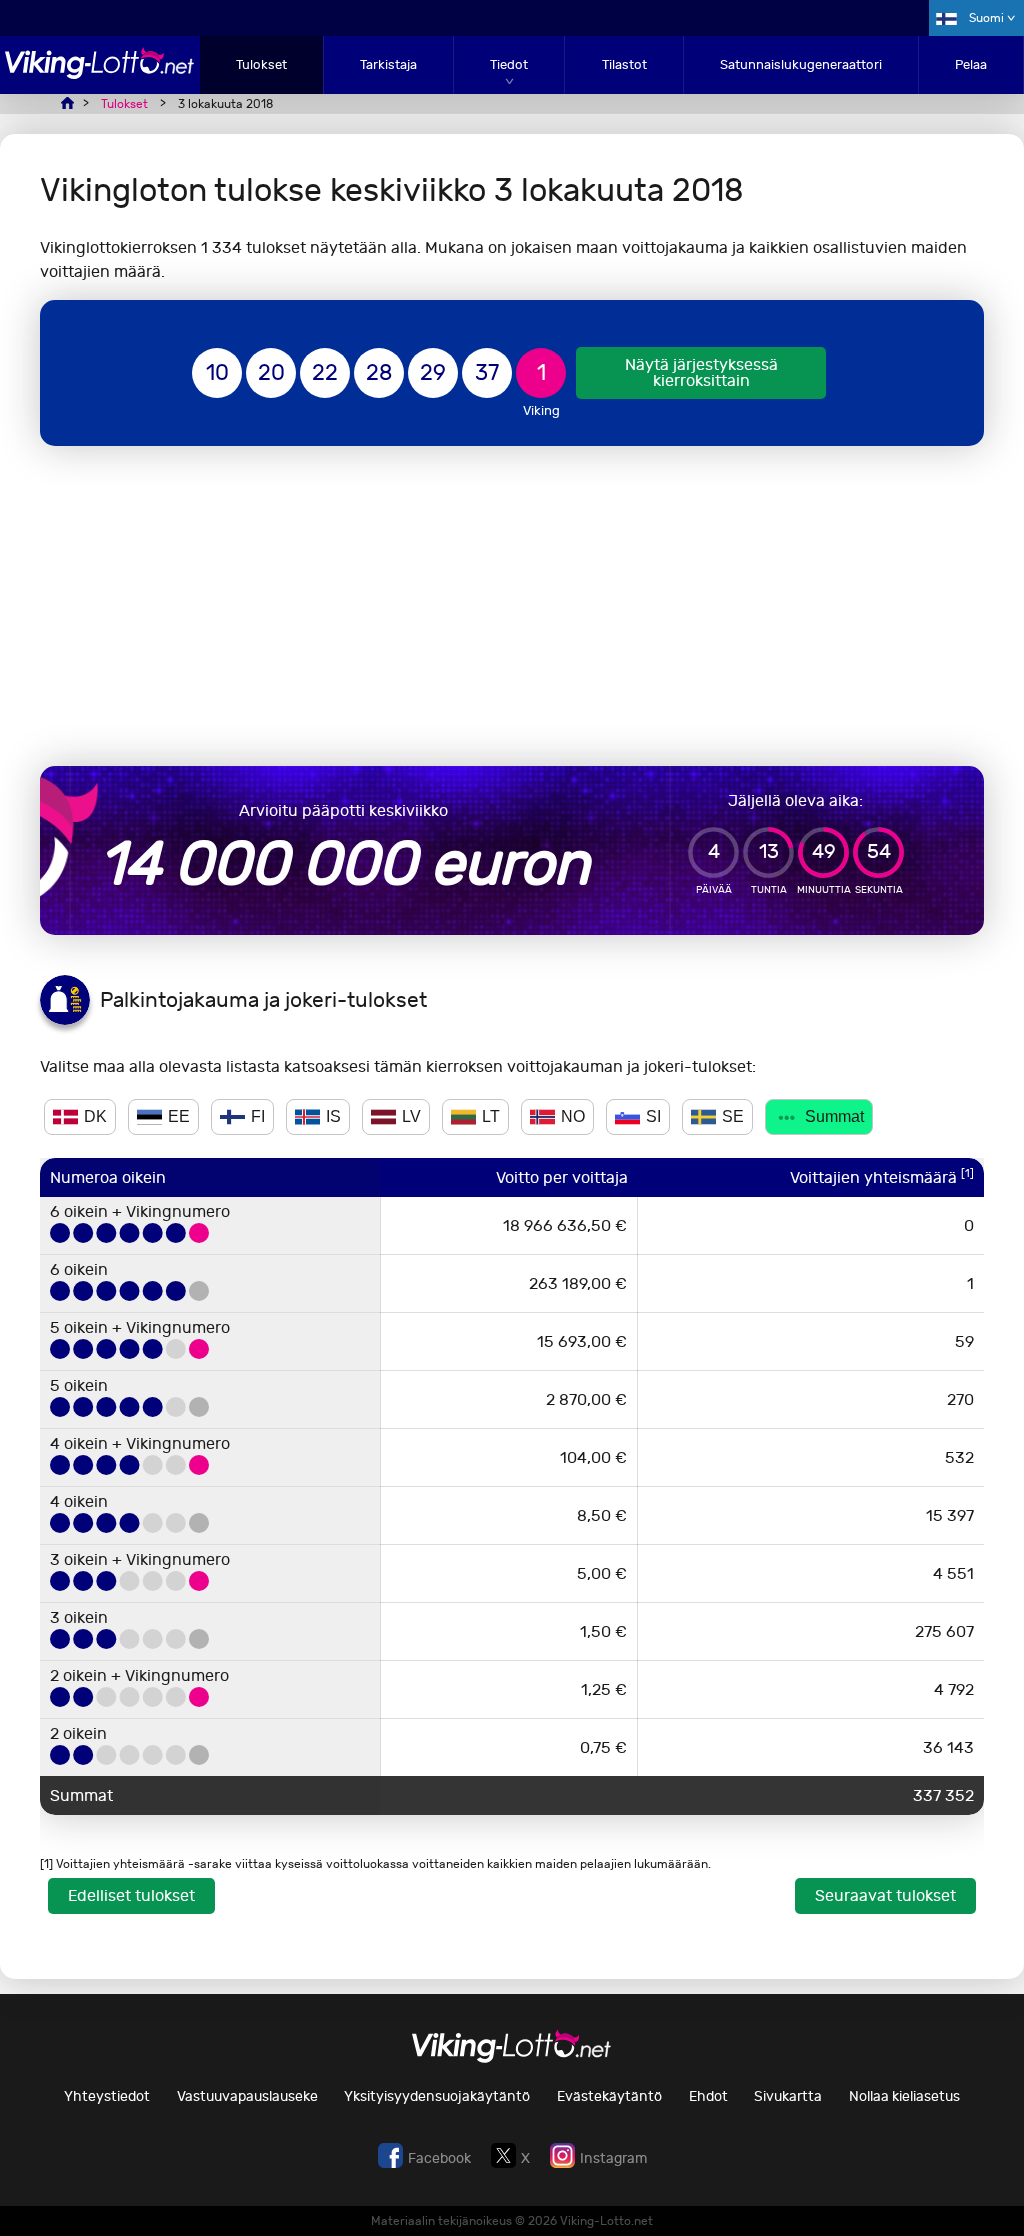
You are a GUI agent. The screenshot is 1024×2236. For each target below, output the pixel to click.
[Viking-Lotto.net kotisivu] (100, 73)
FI (258, 1116)
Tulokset (261, 64)
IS (333, 1116)
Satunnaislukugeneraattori (801, 64)
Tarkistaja (388, 64)
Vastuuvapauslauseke (247, 2096)
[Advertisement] (512, 606)
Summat (834, 1116)
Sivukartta (788, 2096)
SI (653, 1116)
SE (733, 1116)
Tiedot (509, 64)
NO (573, 1116)
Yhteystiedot (107, 2096)
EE (179, 1116)
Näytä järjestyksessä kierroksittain (701, 372)
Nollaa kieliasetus (904, 2096)
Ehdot (708, 2096)
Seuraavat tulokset (885, 1895)
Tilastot (624, 64)
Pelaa (971, 64)
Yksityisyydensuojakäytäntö (437, 2096)
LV (411, 1116)
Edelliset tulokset (131, 1895)
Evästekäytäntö (609, 2096)
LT (491, 1116)
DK (95, 1116)
